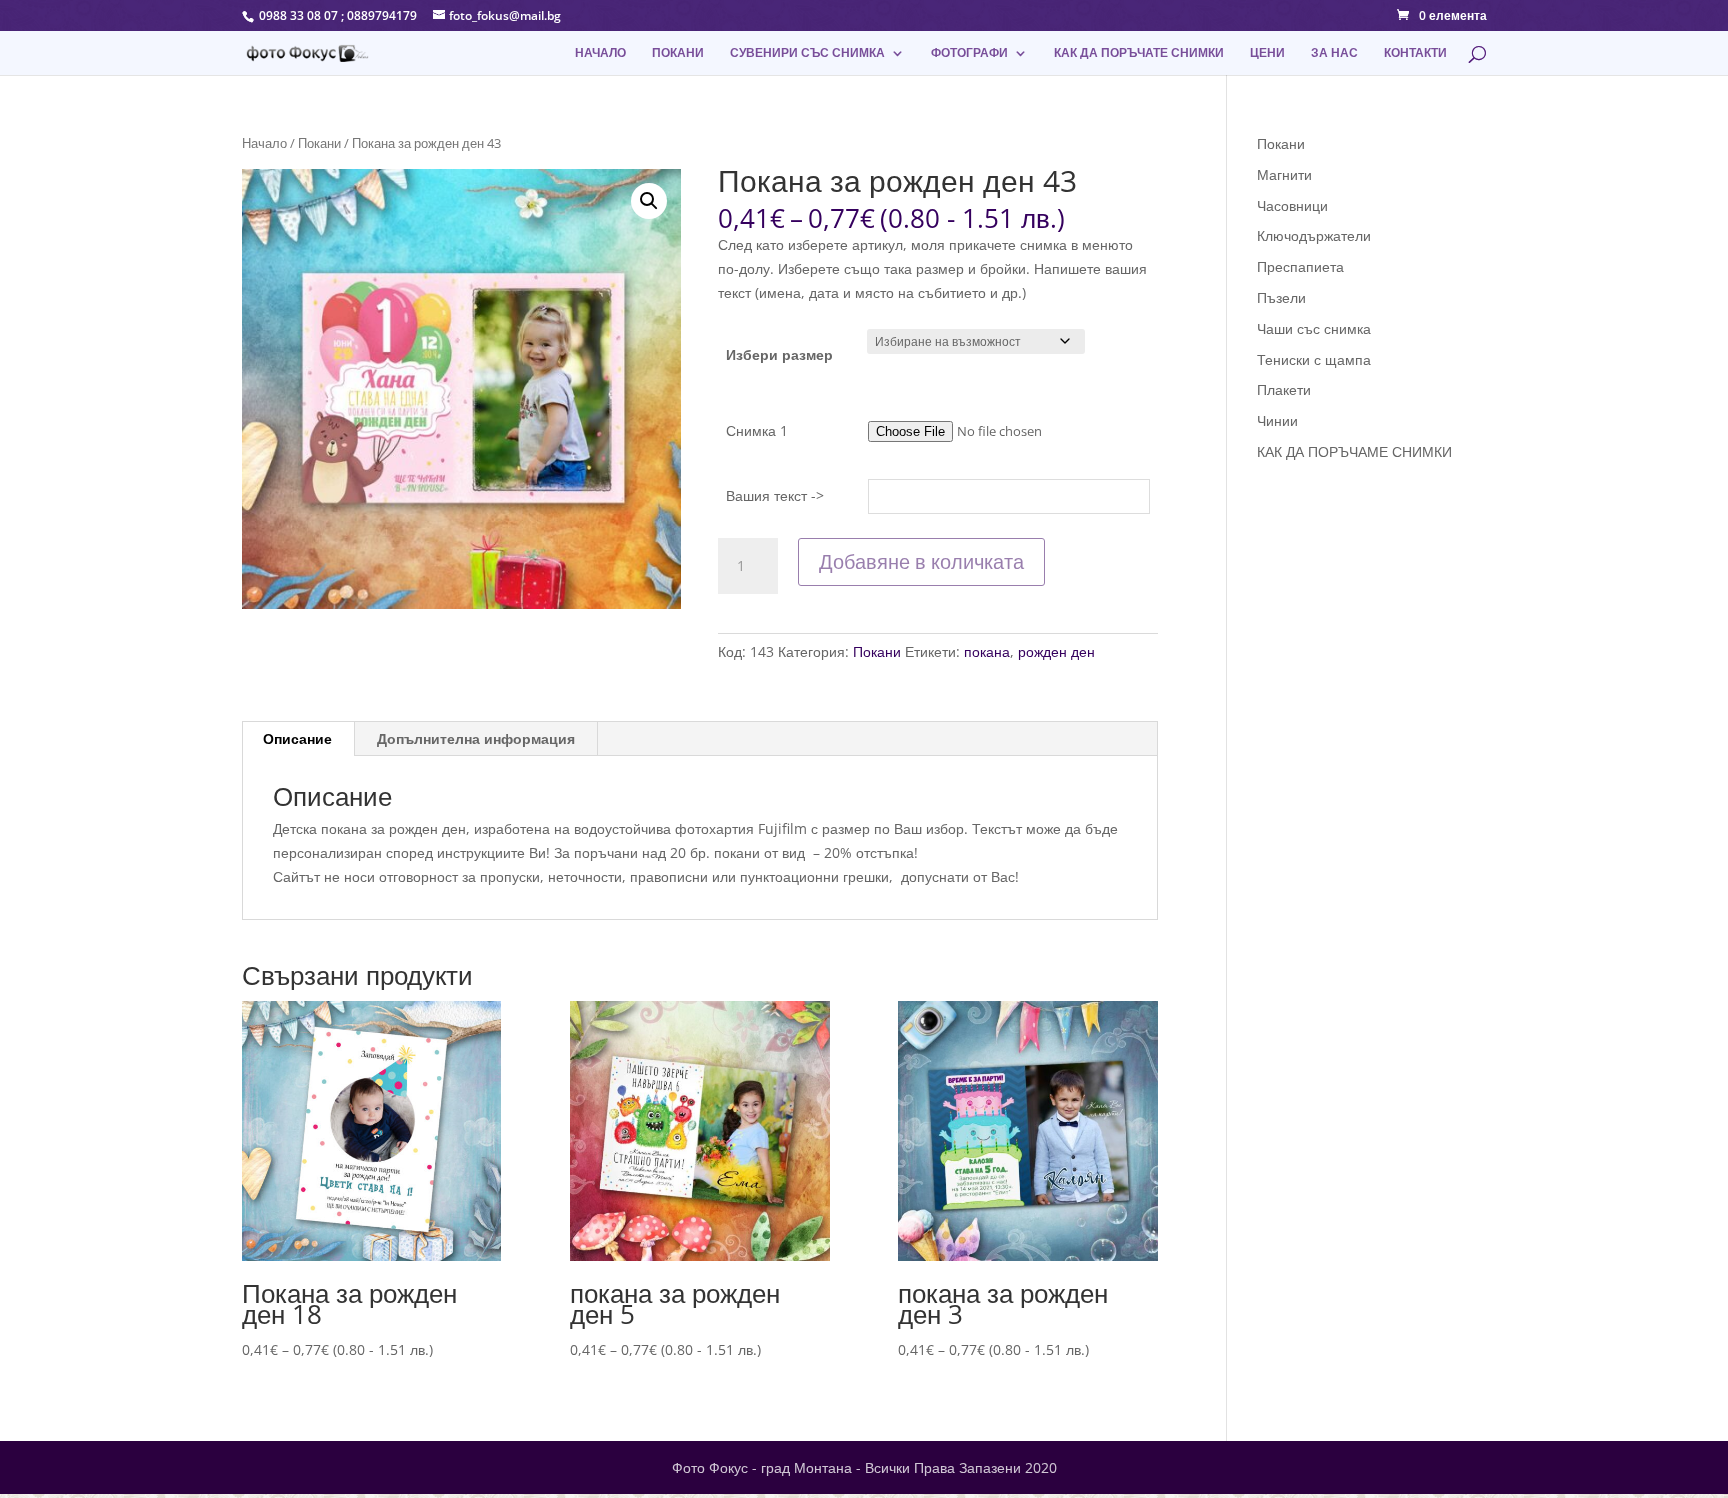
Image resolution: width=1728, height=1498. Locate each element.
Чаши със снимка (1314, 328)
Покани (319, 143)
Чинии (1277, 420)
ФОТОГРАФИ (969, 53)
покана (987, 651)
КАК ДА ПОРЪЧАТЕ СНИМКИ (1139, 53)
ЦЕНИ (1267, 53)
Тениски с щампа (1314, 359)
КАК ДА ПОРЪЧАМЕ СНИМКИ (1354, 451)
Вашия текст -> (775, 495)
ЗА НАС (1334, 53)
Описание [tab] (297, 738)
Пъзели (1281, 297)
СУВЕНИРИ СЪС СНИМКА (807, 53)
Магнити (1284, 174)
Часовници (1292, 205)
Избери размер (779, 354)
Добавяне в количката (921, 561)
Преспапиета (1300, 266)
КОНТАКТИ (1415, 53)
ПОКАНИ (678, 53)
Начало (264, 143)
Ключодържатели (1314, 235)
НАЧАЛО (600, 53)
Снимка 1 (757, 430)
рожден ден (1056, 651)
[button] (649, 201)
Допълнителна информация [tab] (476, 738)
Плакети (1284, 389)
